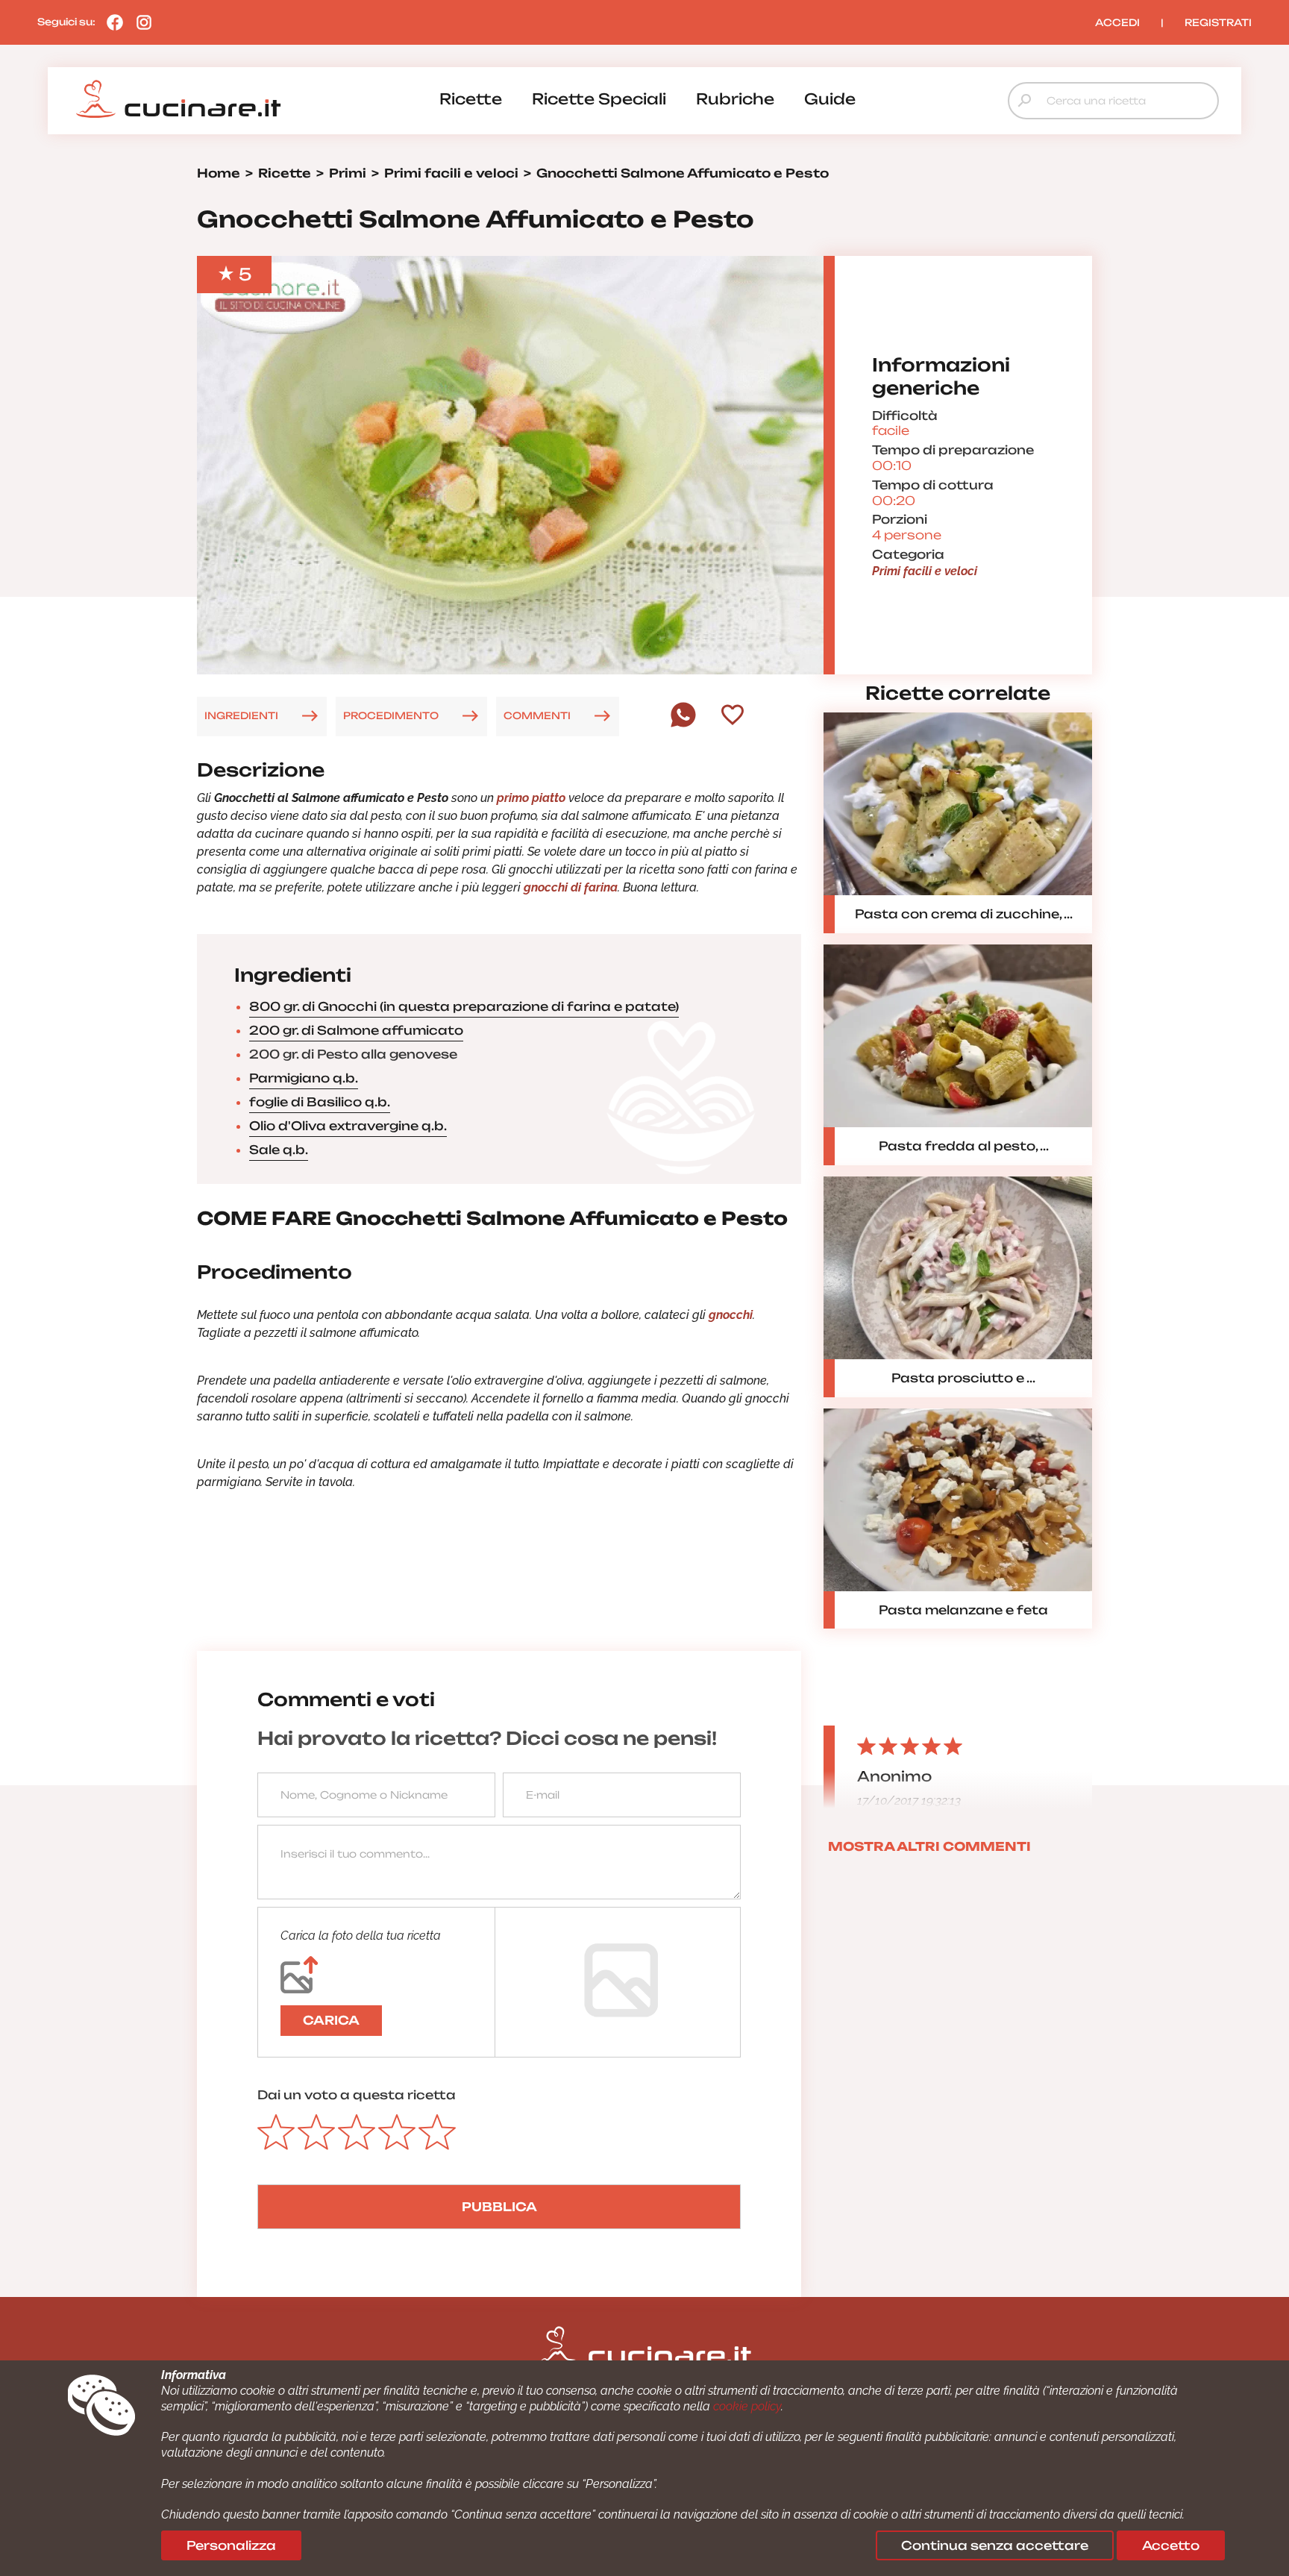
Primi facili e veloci (925, 571)
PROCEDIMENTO (391, 715)
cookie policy (747, 2406)
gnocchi (731, 1315)
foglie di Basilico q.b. (320, 1102)
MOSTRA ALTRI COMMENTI (929, 1846)
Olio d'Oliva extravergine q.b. (348, 1126)
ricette (471, 99)
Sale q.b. (279, 1150)
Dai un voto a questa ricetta (357, 2095)
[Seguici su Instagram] (140, 22)
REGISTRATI (1218, 22)
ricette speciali (599, 99)
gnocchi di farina (571, 887)
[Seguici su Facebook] (111, 22)
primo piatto (531, 798)
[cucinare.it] (178, 99)
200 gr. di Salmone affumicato (356, 1030)
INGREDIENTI (241, 715)
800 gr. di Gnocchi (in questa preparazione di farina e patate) (464, 1006)
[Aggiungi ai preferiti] (733, 716)
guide (830, 99)
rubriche (735, 99)
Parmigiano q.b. (304, 1078)
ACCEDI (1117, 22)
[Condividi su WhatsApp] (683, 724)
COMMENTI (537, 715)
